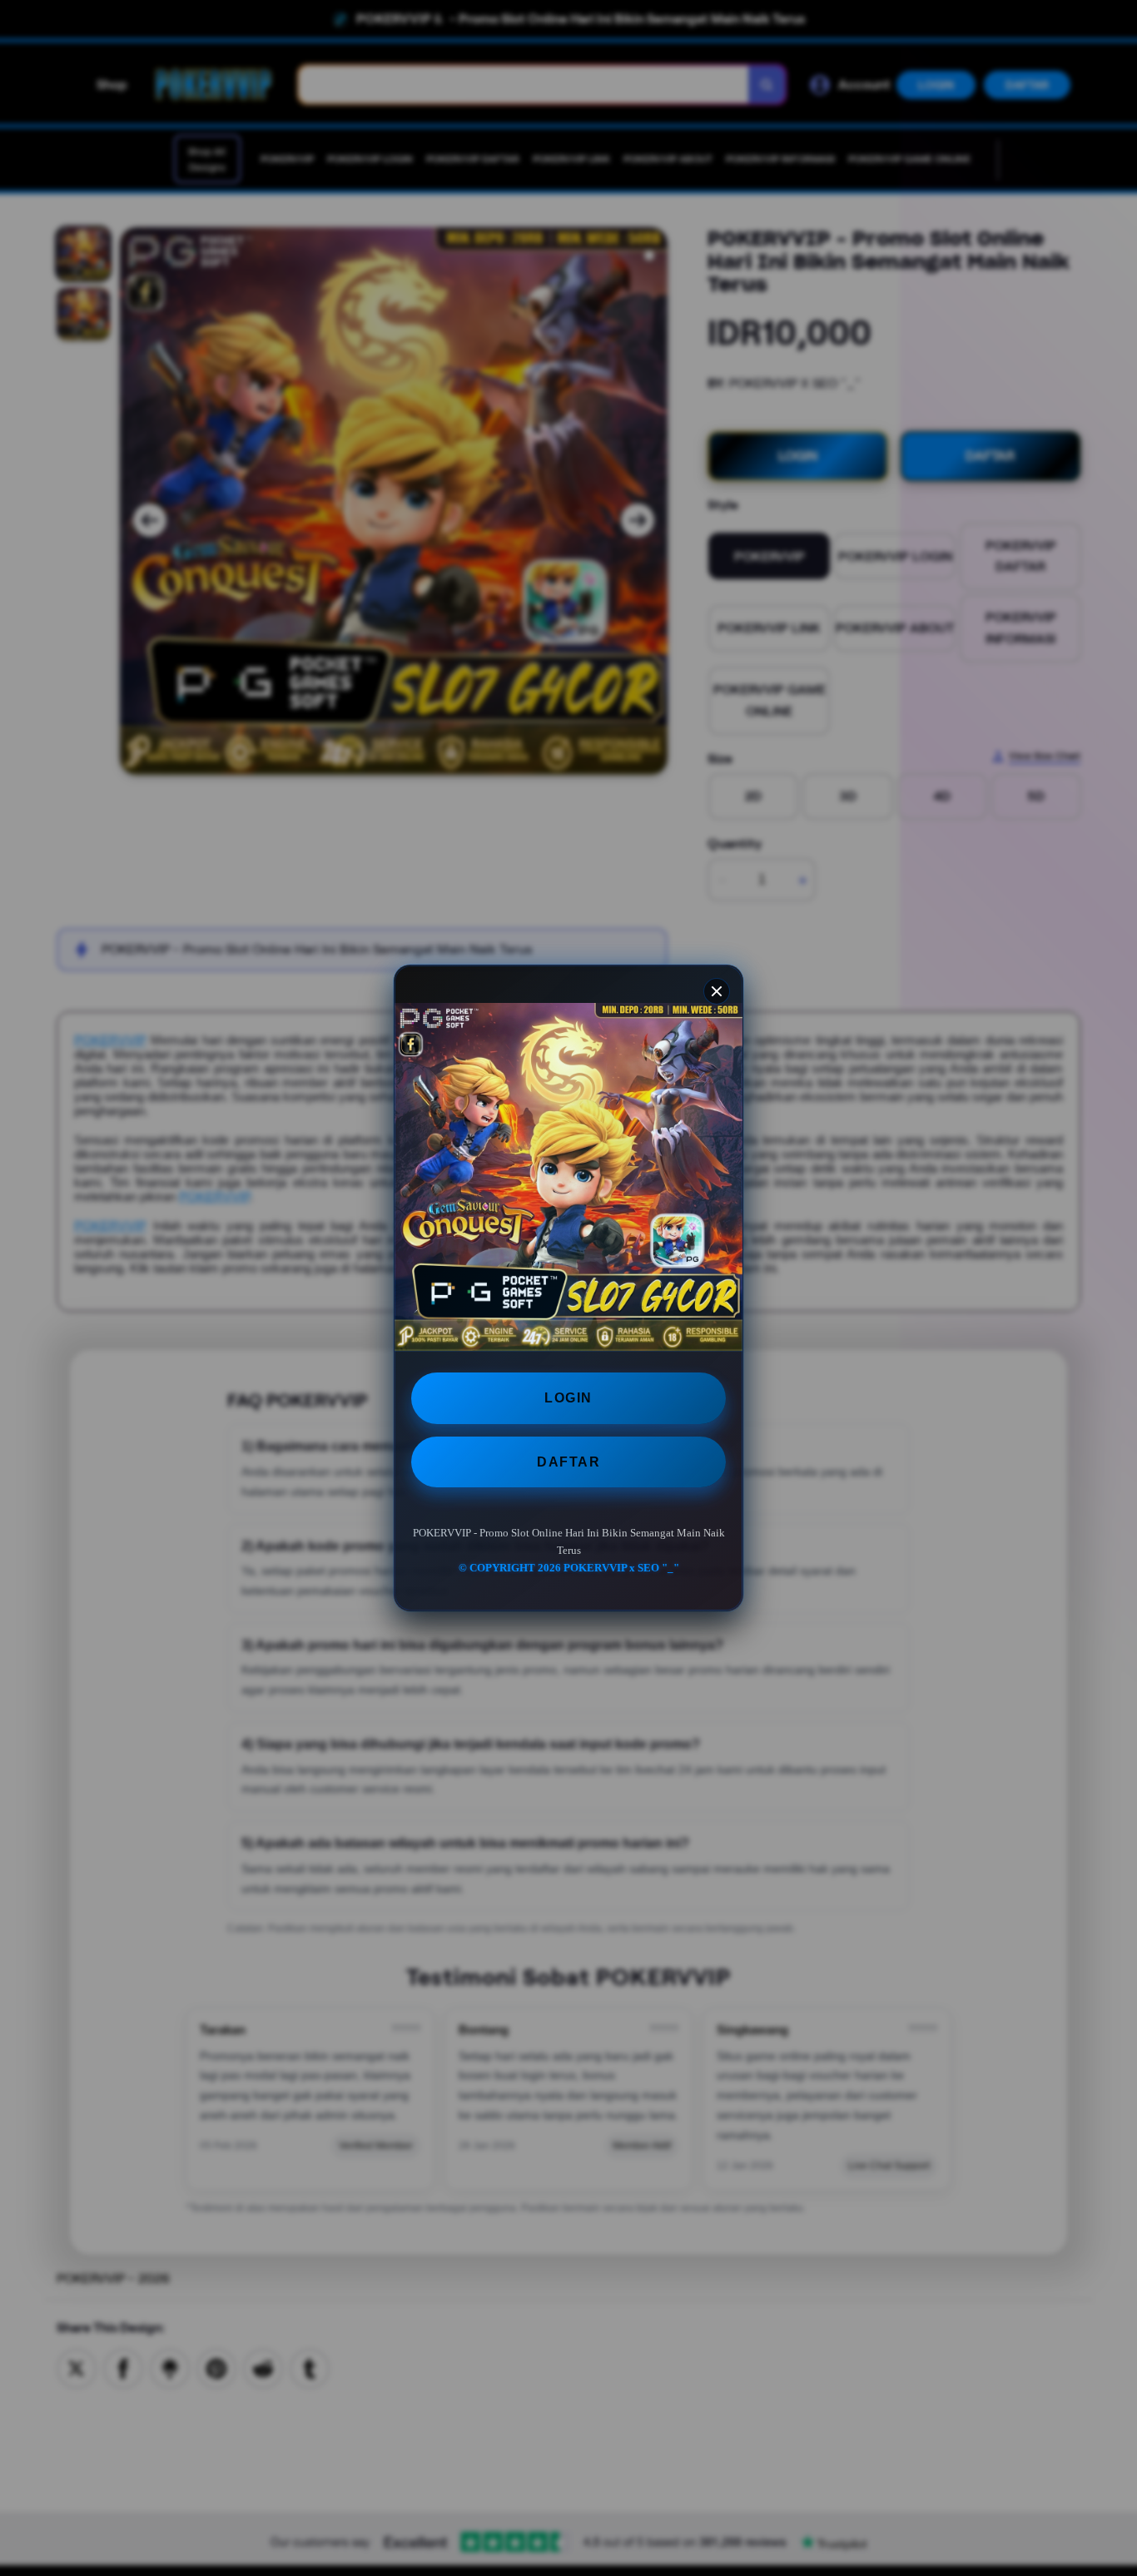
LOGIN (568, 1398)
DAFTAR (568, 1462)
